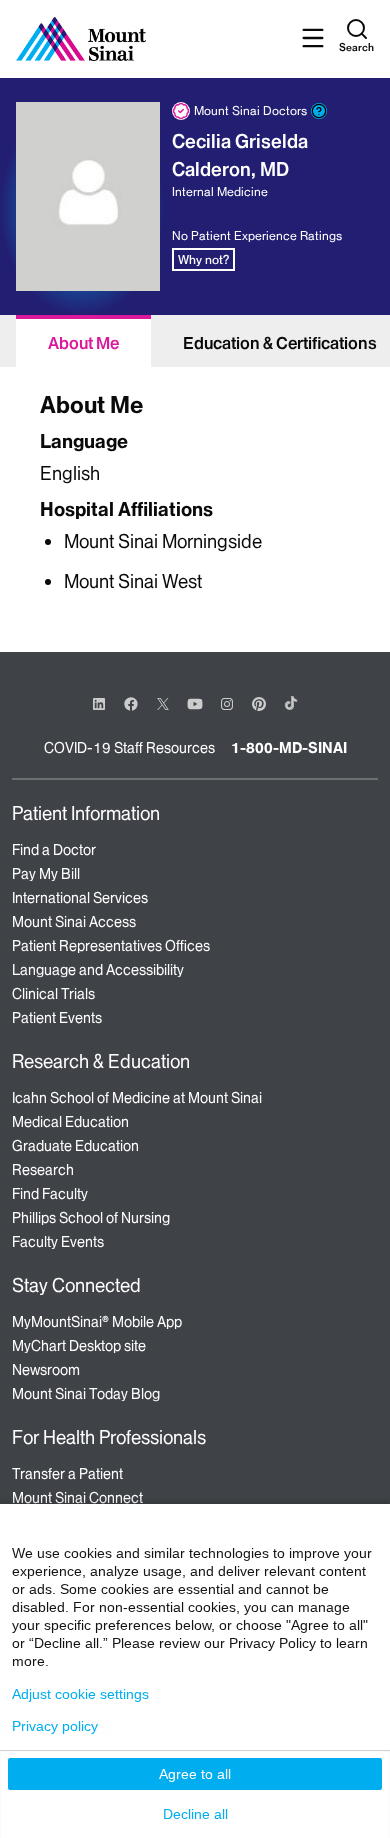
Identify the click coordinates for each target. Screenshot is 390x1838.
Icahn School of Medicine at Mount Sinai (137, 1098)
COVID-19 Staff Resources (129, 748)
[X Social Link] (163, 704)
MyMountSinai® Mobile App (97, 1322)
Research (43, 1170)
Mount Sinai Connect (77, 1498)
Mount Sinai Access (74, 922)
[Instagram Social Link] (227, 704)
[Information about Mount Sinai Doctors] (319, 111)
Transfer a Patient (67, 1474)
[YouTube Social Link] (195, 702)
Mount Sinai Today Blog (86, 1394)
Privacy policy (55, 1726)
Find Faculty (50, 1194)
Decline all (195, 1814)
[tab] (83, 341)
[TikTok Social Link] (291, 703)
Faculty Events (58, 1242)
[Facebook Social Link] (131, 702)
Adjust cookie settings (80, 1694)
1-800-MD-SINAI (289, 748)
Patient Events (57, 1018)
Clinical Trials (53, 994)
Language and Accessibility (98, 970)
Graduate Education (75, 1146)
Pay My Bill (46, 874)
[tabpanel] (195, 489)
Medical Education (70, 1122)
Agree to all (195, 1774)
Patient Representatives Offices (111, 946)
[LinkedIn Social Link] (99, 704)
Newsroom (46, 1370)
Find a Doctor (54, 850)
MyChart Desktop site (79, 1346)
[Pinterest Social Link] (259, 702)
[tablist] (195, 341)
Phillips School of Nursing (91, 1218)
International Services (80, 898)
